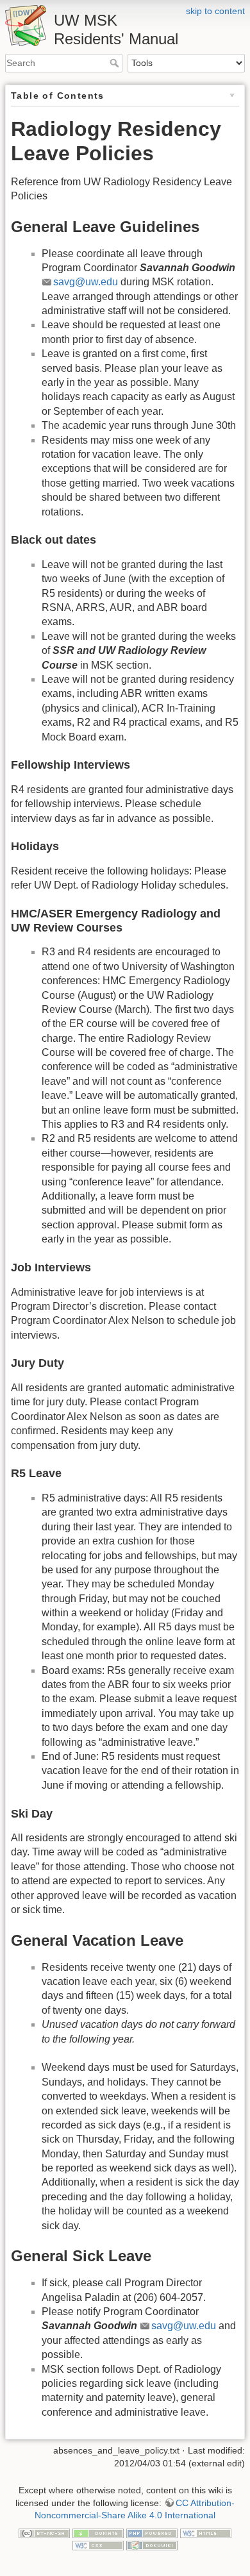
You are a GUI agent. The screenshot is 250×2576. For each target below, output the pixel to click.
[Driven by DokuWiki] (152, 2545)
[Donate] (98, 2532)
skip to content (215, 11)
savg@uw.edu (86, 282)
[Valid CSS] (98, 2545)
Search (116, 63)
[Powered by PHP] (152, 2532)
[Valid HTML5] (206, 2532)
